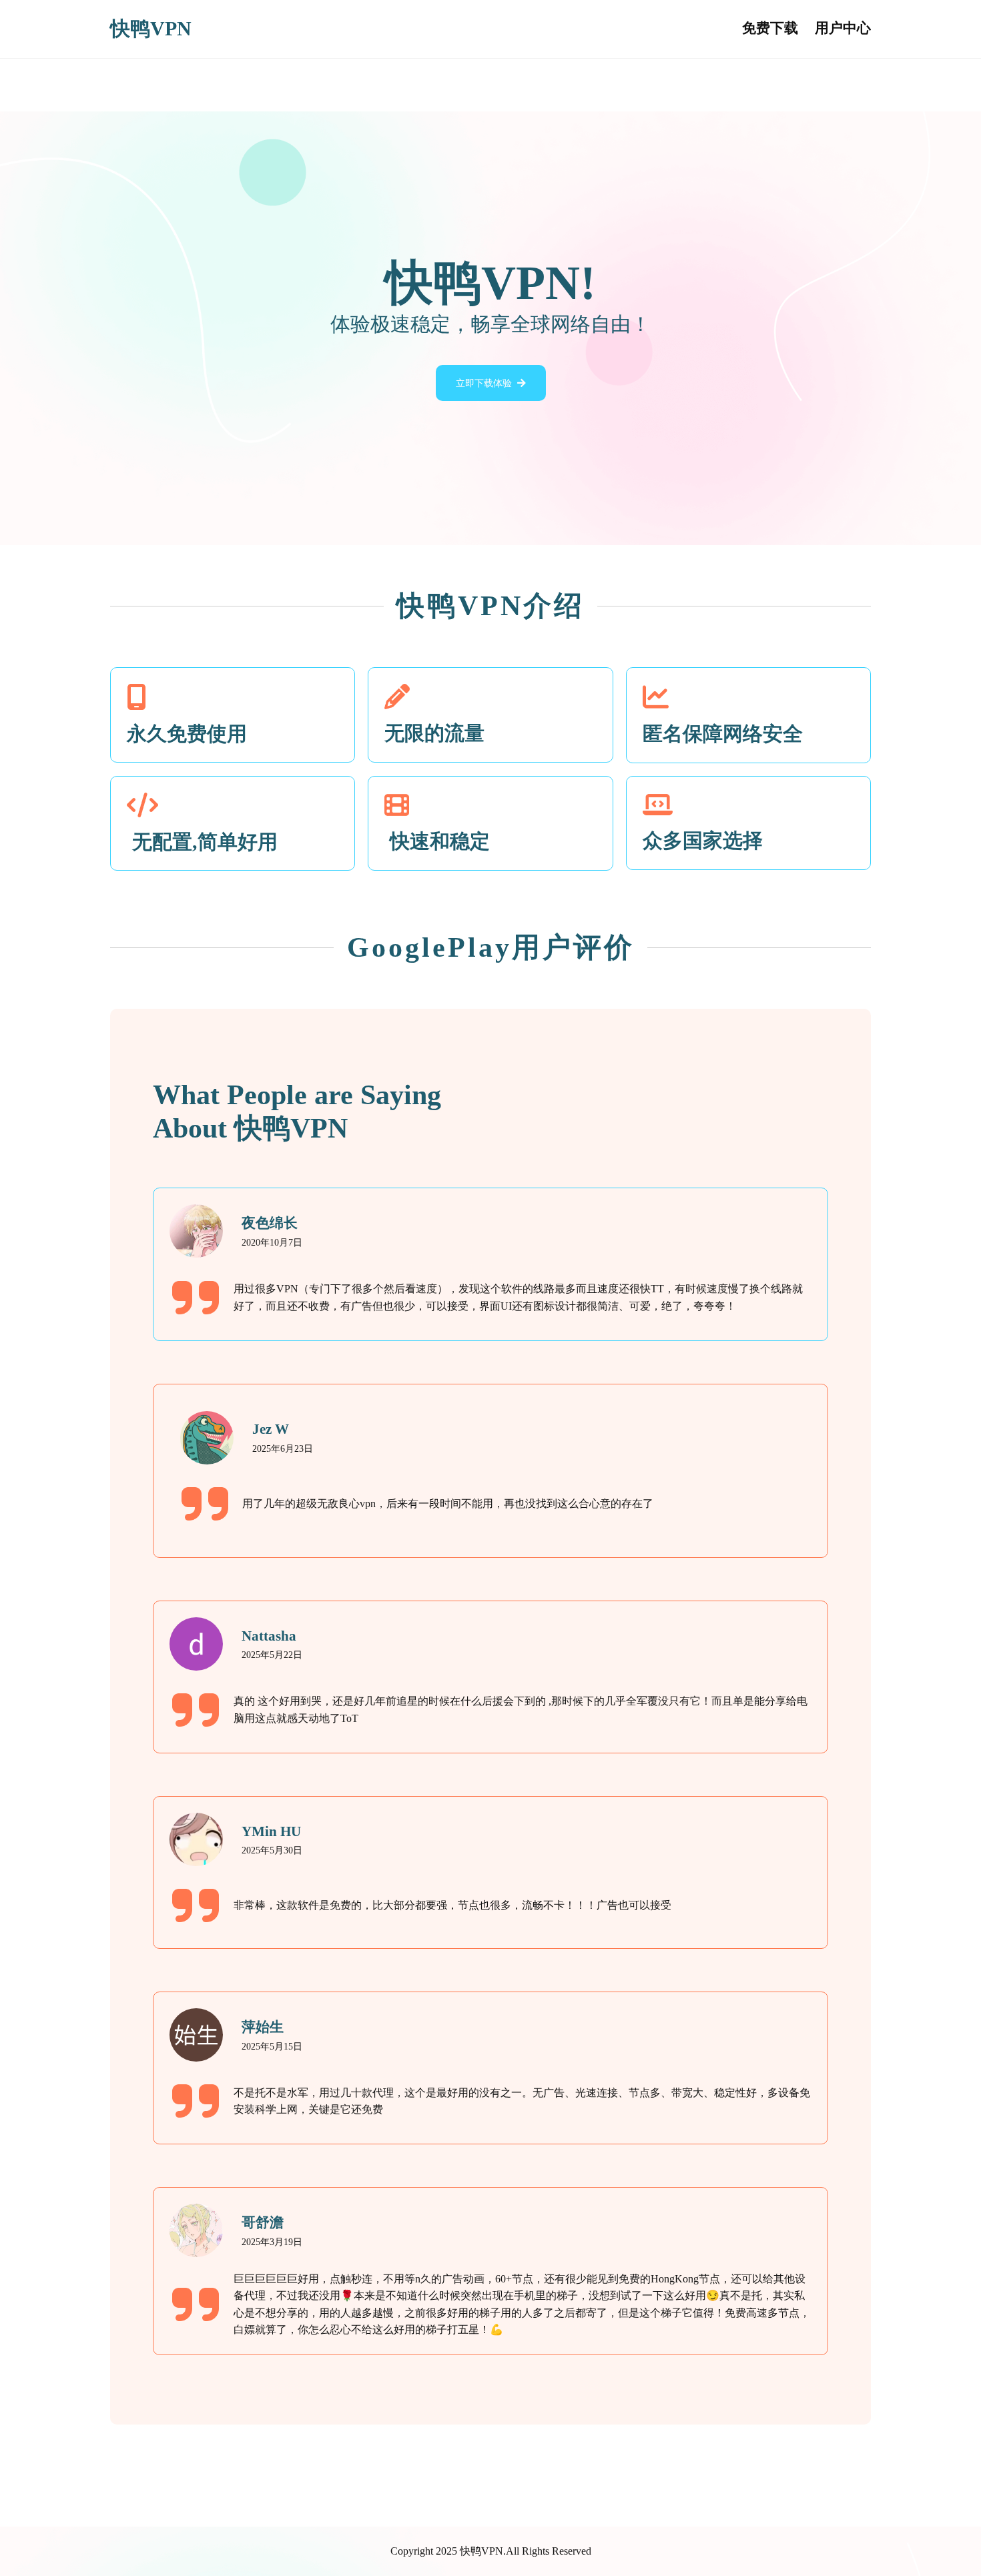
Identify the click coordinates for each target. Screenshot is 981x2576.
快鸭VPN (151, 29)
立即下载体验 (484, 383)
